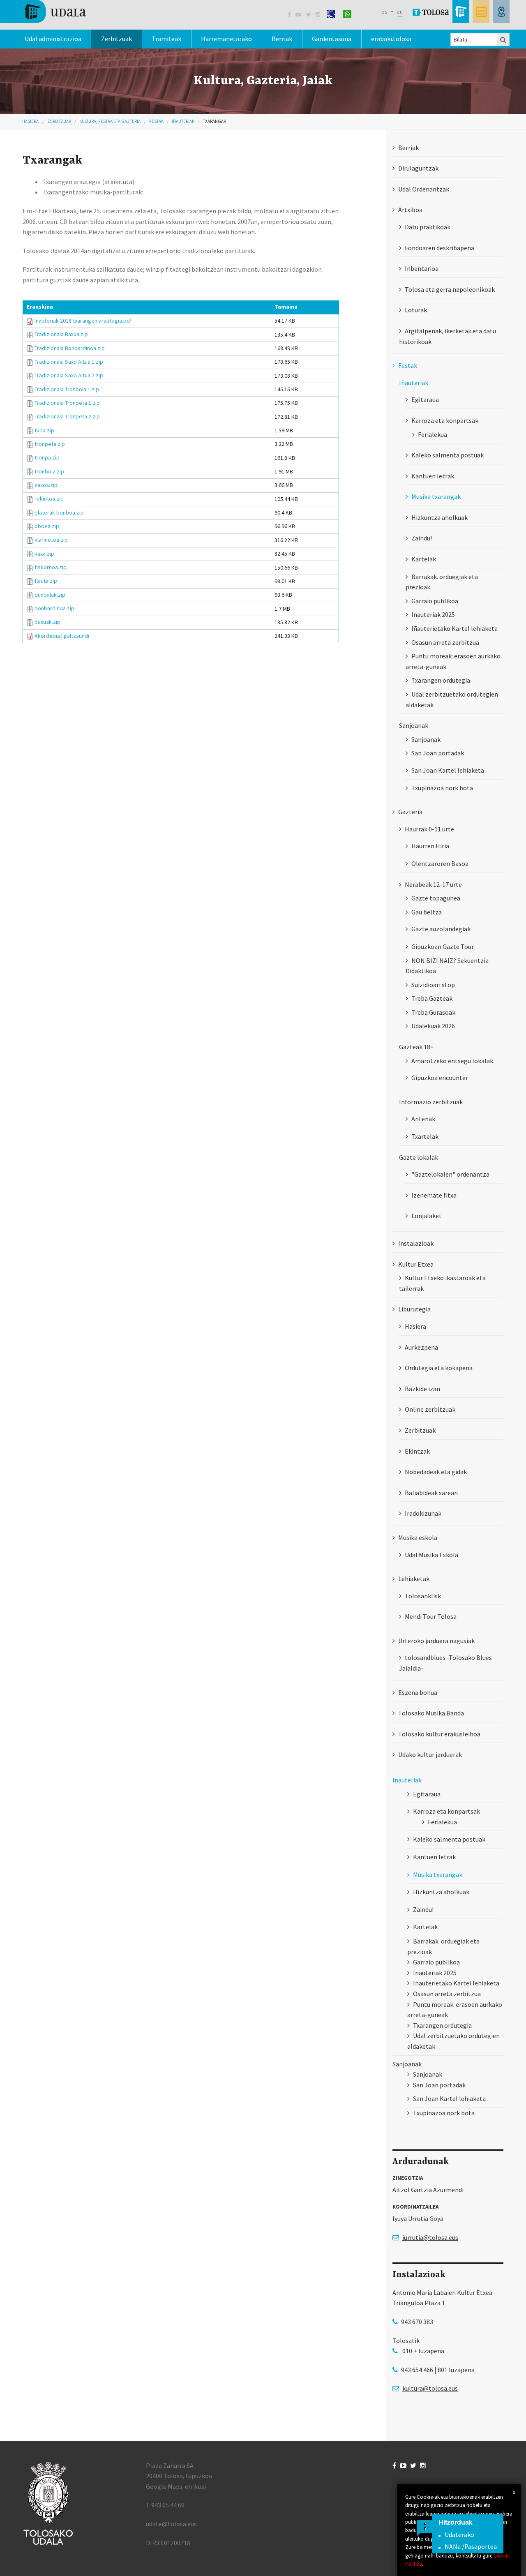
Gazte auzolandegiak (441, 929)
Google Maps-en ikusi (176, 2486)
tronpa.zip (47, 457)
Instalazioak (416, 1243)
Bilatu (503, 39)
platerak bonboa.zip (59, 512)
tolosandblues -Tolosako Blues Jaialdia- (445, 1663)
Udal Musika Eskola (431, 1555)
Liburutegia (414, 1309)
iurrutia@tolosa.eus (430, 2237)
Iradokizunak (423, 1513)
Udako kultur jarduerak (430, 1754)
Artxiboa (410, 210)
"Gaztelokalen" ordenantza (450, 1174)
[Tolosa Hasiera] (54, 11)
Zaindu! (422, 538)
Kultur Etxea (416, 1264)
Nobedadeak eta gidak (436, 1472)
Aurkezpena (421, 1347)
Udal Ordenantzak (424, 189)
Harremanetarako (226, 39)
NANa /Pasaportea (471, 2546)
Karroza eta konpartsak (445, 420)
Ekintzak (417, 1451)
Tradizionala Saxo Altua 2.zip (69, 375)
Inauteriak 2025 (433, 614)
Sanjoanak (426, 739)
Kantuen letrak (433, 476)
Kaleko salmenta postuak (448, 455)
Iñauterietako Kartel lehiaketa (454, 628)
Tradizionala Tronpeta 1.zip (67, 403)
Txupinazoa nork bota (442, 788)
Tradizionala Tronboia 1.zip (67, 389)
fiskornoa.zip (51, 567)
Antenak (423, 1119)
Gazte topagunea (436, 898)
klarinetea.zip (51, 540)
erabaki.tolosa (391, 39)
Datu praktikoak (428, 227)
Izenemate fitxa (434, 1195)
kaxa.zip (44, 554)
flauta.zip (46, 581)
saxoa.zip (46, 485)
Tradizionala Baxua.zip (61, 334)
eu (400, 12)
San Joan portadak (438, 753)
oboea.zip (47, 526)
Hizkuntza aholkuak (439, 517)
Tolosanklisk (423, 1596)
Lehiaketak (414, 1579)
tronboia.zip (49, 471)
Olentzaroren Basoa (440, 863)
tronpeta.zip (50, 444)
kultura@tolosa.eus (430, 2388)
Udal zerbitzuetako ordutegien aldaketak (452, 699)
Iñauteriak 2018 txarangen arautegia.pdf (83, 321)
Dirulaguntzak (418, 168)
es (384, 12)
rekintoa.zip (49, 499)
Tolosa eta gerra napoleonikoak (450, 289)
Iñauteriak (183, 121)
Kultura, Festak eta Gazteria (110, 121)
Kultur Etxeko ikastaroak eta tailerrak (442, 1283)
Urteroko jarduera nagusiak (436, 1641)
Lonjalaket (427, 1216)
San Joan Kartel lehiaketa (448, 770)
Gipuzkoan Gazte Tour (443, 946)
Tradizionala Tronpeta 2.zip (67, 416)
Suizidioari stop (433, 985)
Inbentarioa (422, 268)
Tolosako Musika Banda (431, 1713)
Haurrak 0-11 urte (429, 829)
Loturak (416, 310)
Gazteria (410, 812)
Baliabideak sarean (431, 1493)
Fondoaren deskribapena (439, 248)
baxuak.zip (47, 622)
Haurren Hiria (430, 846)
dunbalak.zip (50, 595)
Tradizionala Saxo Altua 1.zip (69, 362)
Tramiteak (166, 39)
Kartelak (424, 559)
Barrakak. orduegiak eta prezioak (442, 582)
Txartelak (425, 1136)
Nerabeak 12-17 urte (433, 884)
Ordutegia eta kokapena (439, 1368)
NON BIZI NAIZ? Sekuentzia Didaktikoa (447, 966)
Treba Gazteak (432, 998)
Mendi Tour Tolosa (431, 1616)
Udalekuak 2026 (433, 1026)
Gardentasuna (332, 39)
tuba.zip (44, 430)
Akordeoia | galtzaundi (62, 636)
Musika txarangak (436, 496)
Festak (156, 121)
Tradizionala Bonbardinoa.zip (70, 348)
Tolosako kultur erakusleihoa (439, 1734)
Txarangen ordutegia (441, 680)
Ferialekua (433, 434)
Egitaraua (425, 399)
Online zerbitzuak (430, 1409)
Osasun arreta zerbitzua (445, 642)
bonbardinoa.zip (54, 608)
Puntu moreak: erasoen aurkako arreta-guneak (453, 661)
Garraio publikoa (435, 601)
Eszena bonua (418, 1692)
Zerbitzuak (117, 39)
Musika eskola (418, 1537)
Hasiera (30, 121)
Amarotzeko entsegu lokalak (452, 1061)
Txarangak (215, 121)
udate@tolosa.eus (171, 2524)
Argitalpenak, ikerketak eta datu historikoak (448, 336)
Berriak (282, 39)
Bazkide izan (422, 1389)
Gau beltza (427, 912)
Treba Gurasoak (433, 1012)
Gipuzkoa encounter (440, 1078)
